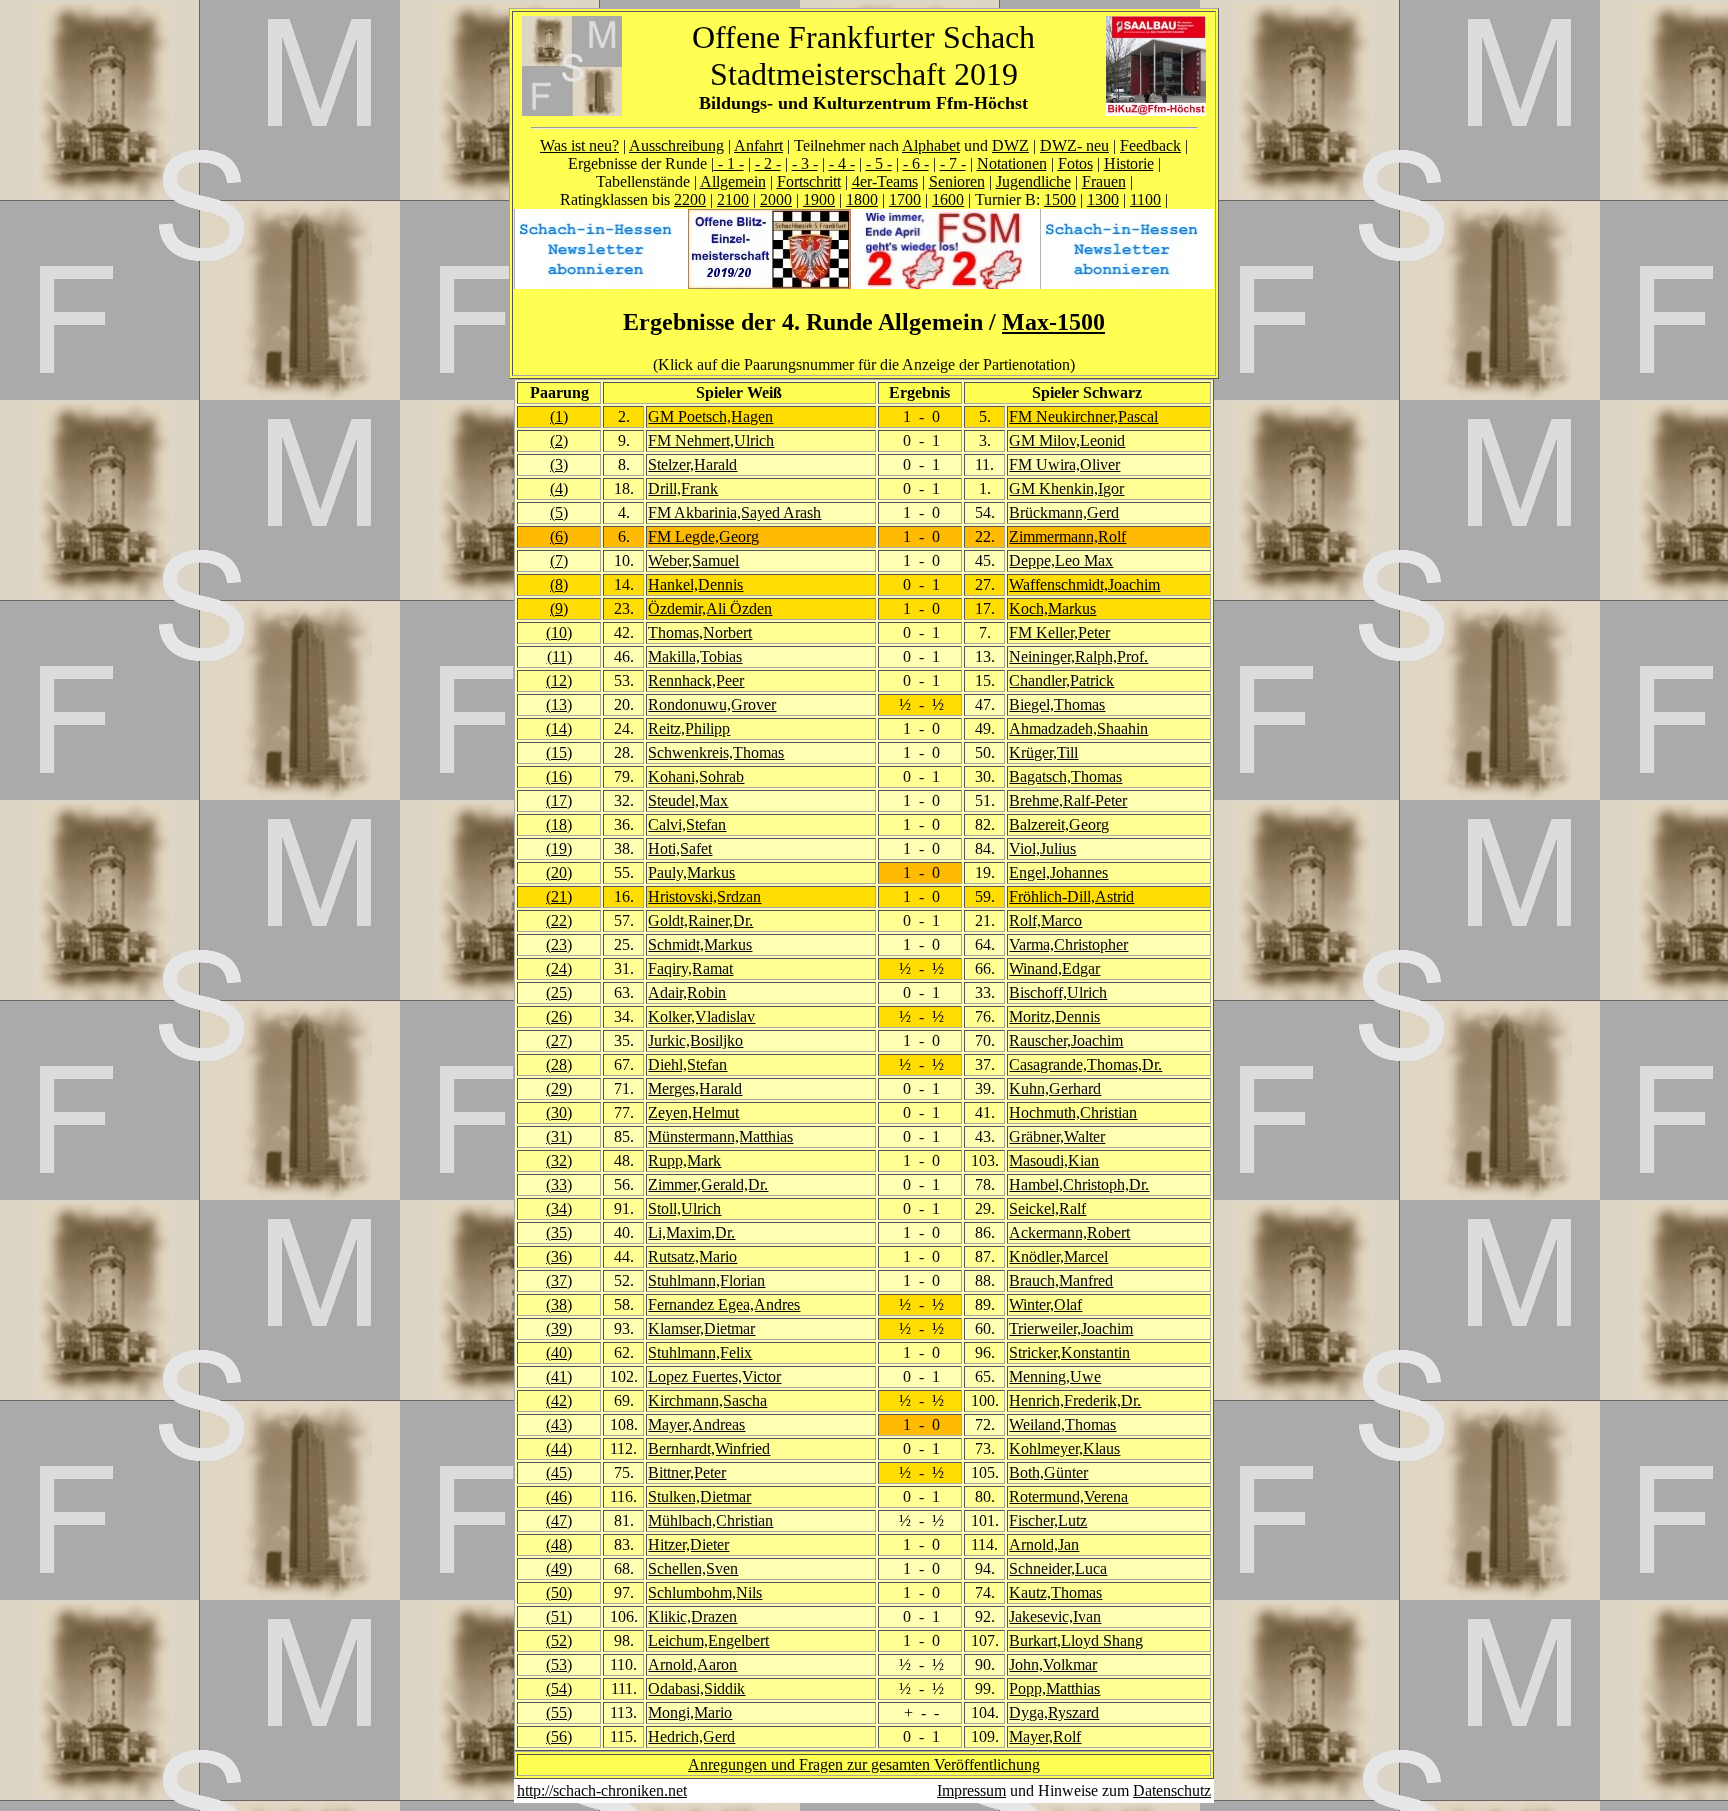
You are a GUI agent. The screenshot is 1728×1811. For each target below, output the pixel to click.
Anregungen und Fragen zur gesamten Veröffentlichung (864, 1764)
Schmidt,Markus (700, 944)
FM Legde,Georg (703, 536)
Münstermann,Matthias (720, 1136)
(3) (559, 464)
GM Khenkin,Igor (1066, 488)
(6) (559, 536)
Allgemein (733, 181)
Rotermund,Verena (1068, 1496)
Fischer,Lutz (1048, 1520)
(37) (559, 1280)
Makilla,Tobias (695, 656)
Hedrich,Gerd (691, 1736)
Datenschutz (1172, 1790)
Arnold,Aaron (692, 1664)
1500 (1060, 199)
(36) (559, 1256)
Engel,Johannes (1058, 872)
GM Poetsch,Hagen (710, 416)
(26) (559, 1016)
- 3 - (805, 163)
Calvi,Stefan (687, 824)
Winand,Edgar (1054, 968)
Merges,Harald (695, 1088)
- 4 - (842, 163)
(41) (559, 1376)
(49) (559, 1568)
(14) (559, 728)
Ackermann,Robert (1069, 1232)
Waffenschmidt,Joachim (1084, 584)
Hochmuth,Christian (1073, 1112)
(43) (559, 1424)
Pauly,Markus (691, 872)
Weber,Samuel (693, 560)
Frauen (1104, 181)
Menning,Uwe (1055, 1376)
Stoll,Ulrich (684, 1208)
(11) (559, 656)
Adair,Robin (687, 992)
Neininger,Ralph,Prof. (1078, 656)
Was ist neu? (579, 145)
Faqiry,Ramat (690, 968)
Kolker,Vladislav (701, 1016)
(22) (559, 920)
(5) (559, 512)
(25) (559, 992)
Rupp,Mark (684, 1160)
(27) (559, 1040)
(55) (559, 1712)
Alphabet (931, 145)
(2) (559, 440)
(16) (559, 776)
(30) (559, 1112)
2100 (733, 199)
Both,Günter (1048, 1472)
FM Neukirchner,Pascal (1083, 416)
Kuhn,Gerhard (1055, 1088)
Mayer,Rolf (1045, 1736)
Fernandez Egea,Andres (724, 1304)
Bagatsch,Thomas (1065, 776)
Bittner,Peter (687, 1472)
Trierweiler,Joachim (1071, 1328)
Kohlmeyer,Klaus (1064, 1448)
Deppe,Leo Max (1061, 560)
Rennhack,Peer (696, 680)
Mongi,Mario (690, 1712)
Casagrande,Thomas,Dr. (1085, 1064)
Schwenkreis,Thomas (716, 752)
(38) (559, 1304)
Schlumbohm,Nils (705, 1592)
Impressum (971, 1790)
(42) (559, 1400)
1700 (905, 199)
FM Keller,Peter (1059, 632)
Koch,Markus (1052, 608)
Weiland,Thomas (1062, 1424)
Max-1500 (1053, 322)
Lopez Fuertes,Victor (714, 1376)
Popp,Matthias (1054, 1688)
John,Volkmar (1053, 1664)
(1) (559, 416)
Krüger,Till (1043, 752)
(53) (559, 1664)
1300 (1103, 199)
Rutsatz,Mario (692, 1256)
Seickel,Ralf (1047, 1208)
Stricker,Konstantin (1069, 1352)
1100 (1145, 199)
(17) (559, 800)
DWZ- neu (1074, 145)
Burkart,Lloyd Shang (1076, 1640)
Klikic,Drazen (692, 1616)
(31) (559, 1136)
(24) (559, 968)
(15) (559, 752)
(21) (559, 896)
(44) (559, 1448)
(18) (559, 824)
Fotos (1075, 163)
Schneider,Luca (1058, 1568)
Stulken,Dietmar (699, 1496)
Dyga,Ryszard (1054, 1712)
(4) (559, 488)
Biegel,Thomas (1057, 704)
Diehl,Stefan (687, 1064)
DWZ (1010, 145)
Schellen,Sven (693, 1568)
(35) (559, 1232)
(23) (559, 944)
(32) (559, 1160)
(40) (559, 1352)
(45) (559, 1472)
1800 (862, 199)
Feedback (1150, 145)
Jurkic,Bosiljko (695, 1040)
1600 (948, 199)
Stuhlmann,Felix (700, 1352)
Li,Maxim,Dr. (691, 1232)
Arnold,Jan (1044, 1544)
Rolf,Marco (1045, 920)
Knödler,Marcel (1058, 1256)
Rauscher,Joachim (1066, 1040)
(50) (559, 1592)
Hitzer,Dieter (688, 1544)
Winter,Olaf (1045, 1304)
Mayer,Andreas (696, 1424)
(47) (559, 1520)
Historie (1129, 163)
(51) (559, 1616)
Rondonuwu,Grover (712, 704)
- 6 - (916, 163)
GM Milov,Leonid (1067, 440)
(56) (559, 1736)
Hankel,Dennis (695, 584)
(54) (559, 1688)
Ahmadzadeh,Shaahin (1078, 728)
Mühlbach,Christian (710, 1520)
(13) (559, 704)
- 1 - (729, 163)
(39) (559, 1328)
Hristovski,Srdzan (704, 896)
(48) (559, 1544)
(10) (559, 632)
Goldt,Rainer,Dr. (700, 920)
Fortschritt (809, 181)
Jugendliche (1033, 181)
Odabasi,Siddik (696, 1688)
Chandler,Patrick (1061, 680)
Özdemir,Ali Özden (710, 608)
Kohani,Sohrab (696, 776)
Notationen (1012, 163)
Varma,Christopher (1068, 944)
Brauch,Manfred (1061, 1280)
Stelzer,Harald (692, 464)
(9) (559, 608)
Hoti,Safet (680, 848)
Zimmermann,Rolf (1067, 536)
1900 (819, 199)
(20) (559, 872)
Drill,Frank (683, 488)
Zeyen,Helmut (693, 1112)
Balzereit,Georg (1059, 824)
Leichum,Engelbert (708, 1640)
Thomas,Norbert (700, 632)
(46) (559, 1496)
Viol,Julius (1042, 848)
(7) (559, 560)
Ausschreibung (676, 145)
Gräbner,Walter (1057, 1136)
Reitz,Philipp (689, 728)
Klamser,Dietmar (701, 1328)
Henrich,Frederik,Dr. (1075, 1400)
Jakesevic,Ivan (1055, 1616)
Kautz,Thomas (1055, 1592)
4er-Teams (885, 181)
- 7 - (953, 163)
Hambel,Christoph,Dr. (1079, 1184)
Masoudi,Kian (1054, 1160)
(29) (559, 1088)
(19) (559, 848)
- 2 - (768, 163)
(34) (559, 1208)
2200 (690, 199)
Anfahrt (758, 145)
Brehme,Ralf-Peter (1068, 800)
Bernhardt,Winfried (709, 1448)
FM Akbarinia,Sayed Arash (734, 512)
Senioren (957, 181)
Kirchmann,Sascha (707, 1400)
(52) (559, 1640)
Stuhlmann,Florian (706, 1280)
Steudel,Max (688, 800)
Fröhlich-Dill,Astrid (1071, 896)
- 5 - (879, 163)
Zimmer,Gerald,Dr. (708, 1184)
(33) (559, 1184)
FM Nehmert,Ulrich (711, 440)
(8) (559, 584)
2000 (776, 199)
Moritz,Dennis (1054, 1016)
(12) (559, 680)
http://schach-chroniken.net (602, 1790)
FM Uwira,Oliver (1064, 464)
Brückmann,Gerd (1064, 512)
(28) (559, 1064)
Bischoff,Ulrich (1058, 992)
